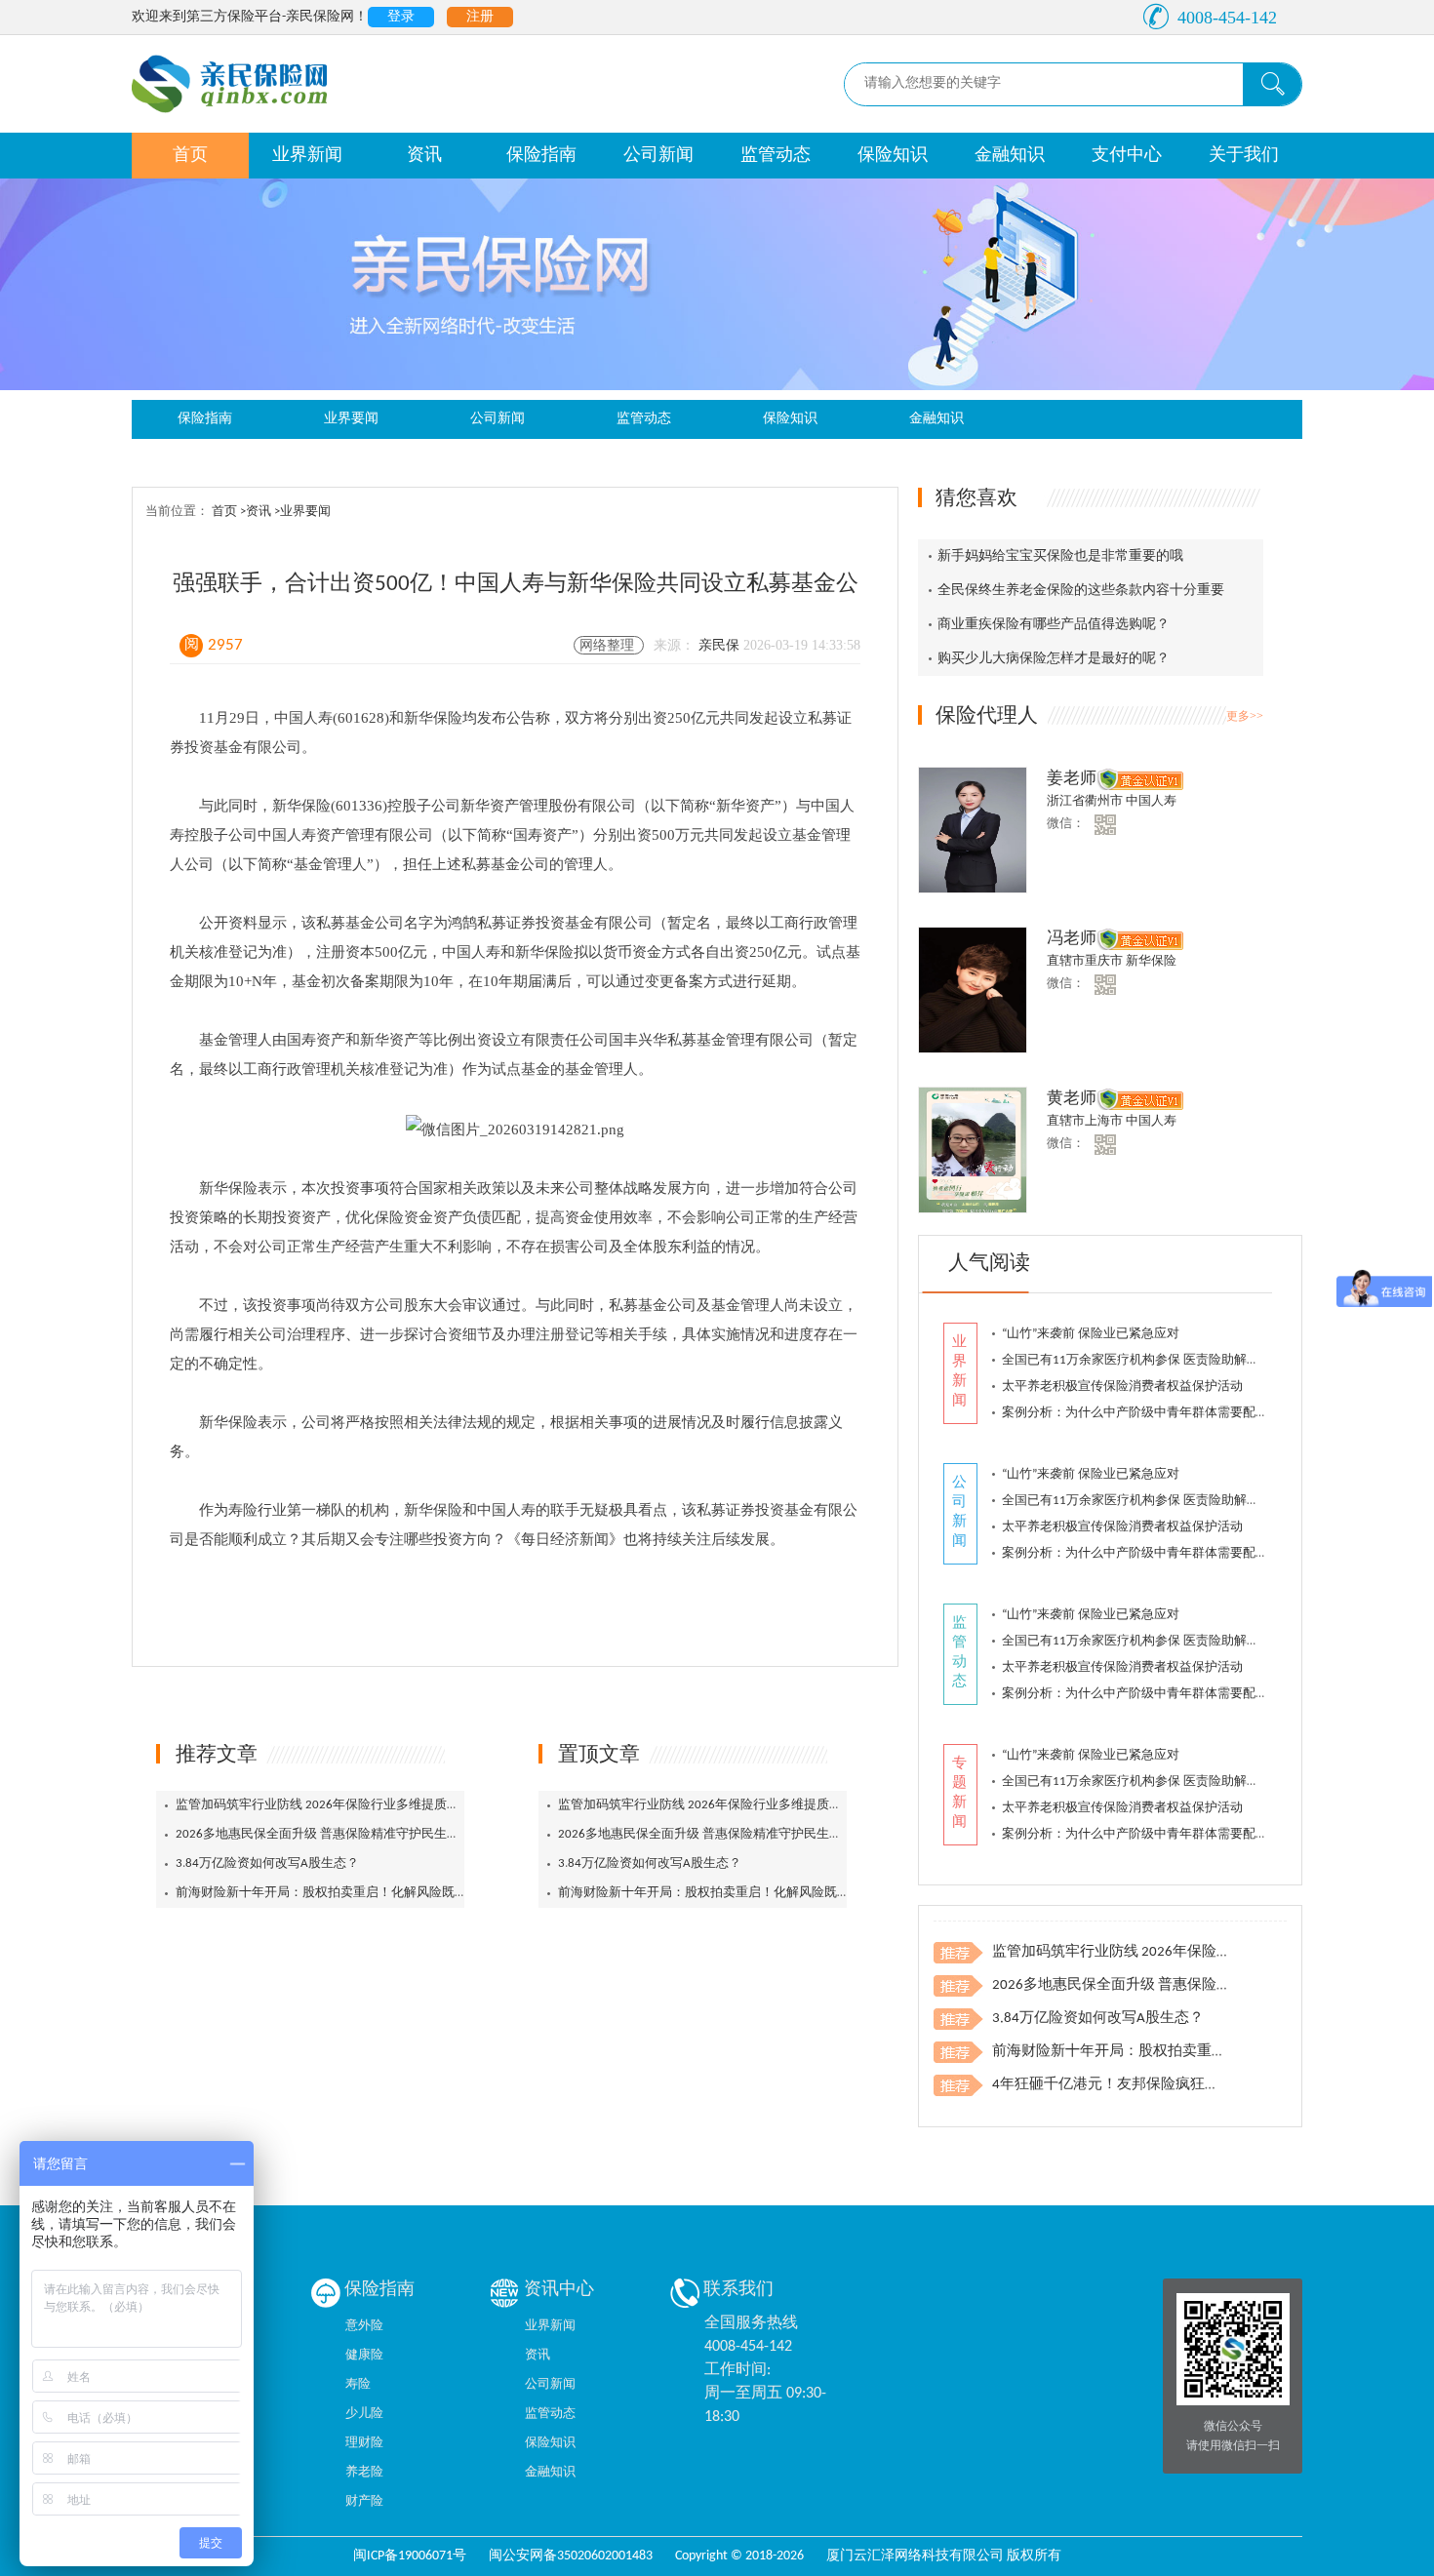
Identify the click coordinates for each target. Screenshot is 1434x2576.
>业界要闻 (302, 512)
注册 (480, 17)
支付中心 (1127, 156)
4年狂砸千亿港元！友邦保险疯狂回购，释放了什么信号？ (1179, 2085)
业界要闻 (351, 419)
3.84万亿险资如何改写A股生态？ (267, 1863)
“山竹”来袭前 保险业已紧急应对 (1091, 1334)
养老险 (364, 2472)
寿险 (358, 2384)
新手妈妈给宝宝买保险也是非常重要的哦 (1060, 556)
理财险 (364, 2443)
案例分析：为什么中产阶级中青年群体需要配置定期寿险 (1160, 1413)
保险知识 (893, 156)
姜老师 (1072, 779)
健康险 (364, 2355)
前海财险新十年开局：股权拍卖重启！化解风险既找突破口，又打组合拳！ (385, 1893)
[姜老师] (974, 832)
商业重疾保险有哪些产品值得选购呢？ (1054, 625)
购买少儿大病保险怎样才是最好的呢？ (1054, 659)
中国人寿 (1151, 801)
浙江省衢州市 (1086, 801)
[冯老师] (974, 991)
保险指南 (541, 156)
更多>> (1245, 716)
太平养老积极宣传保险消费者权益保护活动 (1122, 1387)
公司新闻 (658, 156)
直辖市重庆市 (1086, 961)
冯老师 (1072, 939)
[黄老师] (974, 1151)
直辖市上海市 (1086, 1121)
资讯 (424, 156)
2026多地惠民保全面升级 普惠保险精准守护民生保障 (324, 1834)
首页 (190, 156)
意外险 (364, 2326)
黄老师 (1072, 1099)
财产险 (364, 2501)
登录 (401, 17)
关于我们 (1244, 156)
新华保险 (1151, 961)
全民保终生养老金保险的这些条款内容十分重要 (1081, 591)
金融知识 (1010, 156)
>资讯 (257, 512)
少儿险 (364, 2414)
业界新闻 (307, 156)
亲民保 (721, 645)
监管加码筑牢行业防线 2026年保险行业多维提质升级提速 (337, 1805)
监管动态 (776, 156)
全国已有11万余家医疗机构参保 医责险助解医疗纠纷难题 (1162, 1360)
